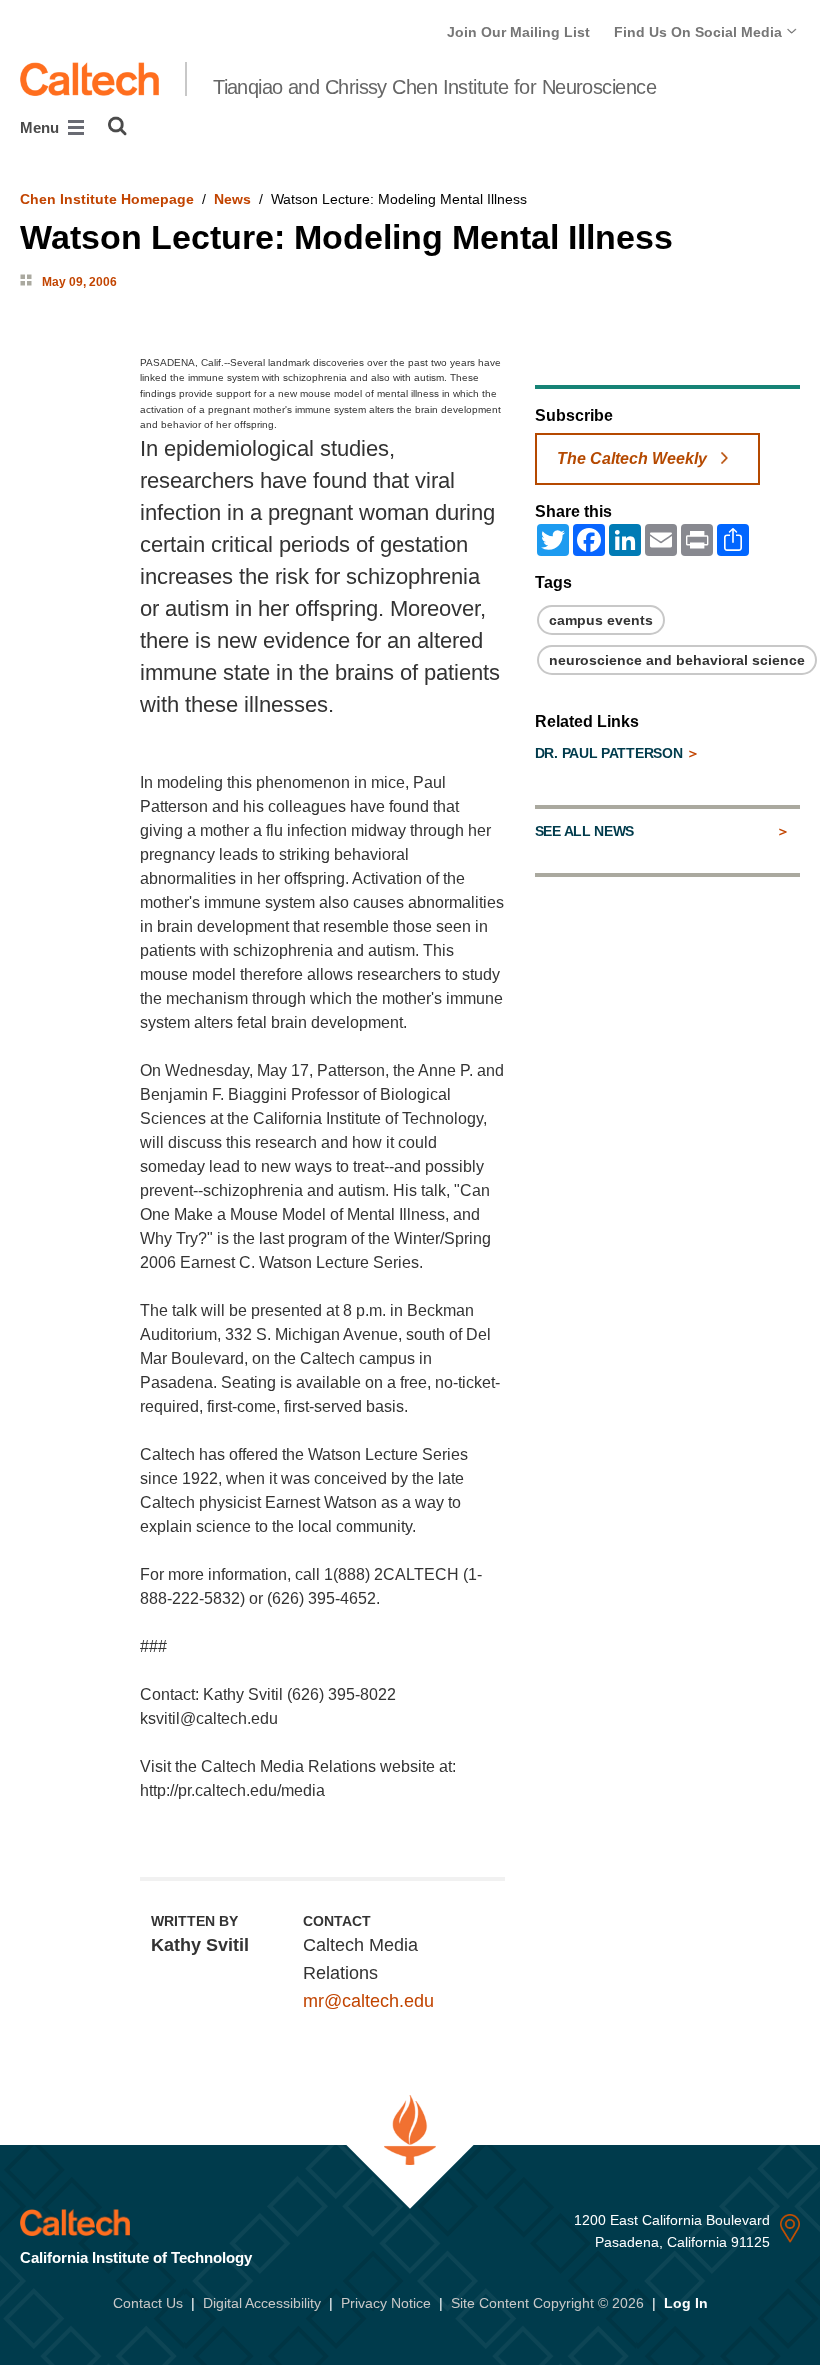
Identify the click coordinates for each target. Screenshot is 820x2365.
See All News (584, 831)
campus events (601, 620)
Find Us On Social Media (700, 32)
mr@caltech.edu (368, 2001)
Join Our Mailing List (518, 32)
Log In (686, 2303)
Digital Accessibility (262, 2303)
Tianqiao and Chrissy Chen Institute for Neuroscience (434, 87)
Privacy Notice (386, 2303)
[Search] (117, 126)
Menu (41, 127)
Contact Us (148, 2303)
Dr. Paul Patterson (610, 753)
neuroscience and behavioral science (677, 660)
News (232, 199)
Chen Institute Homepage (107, 199)
